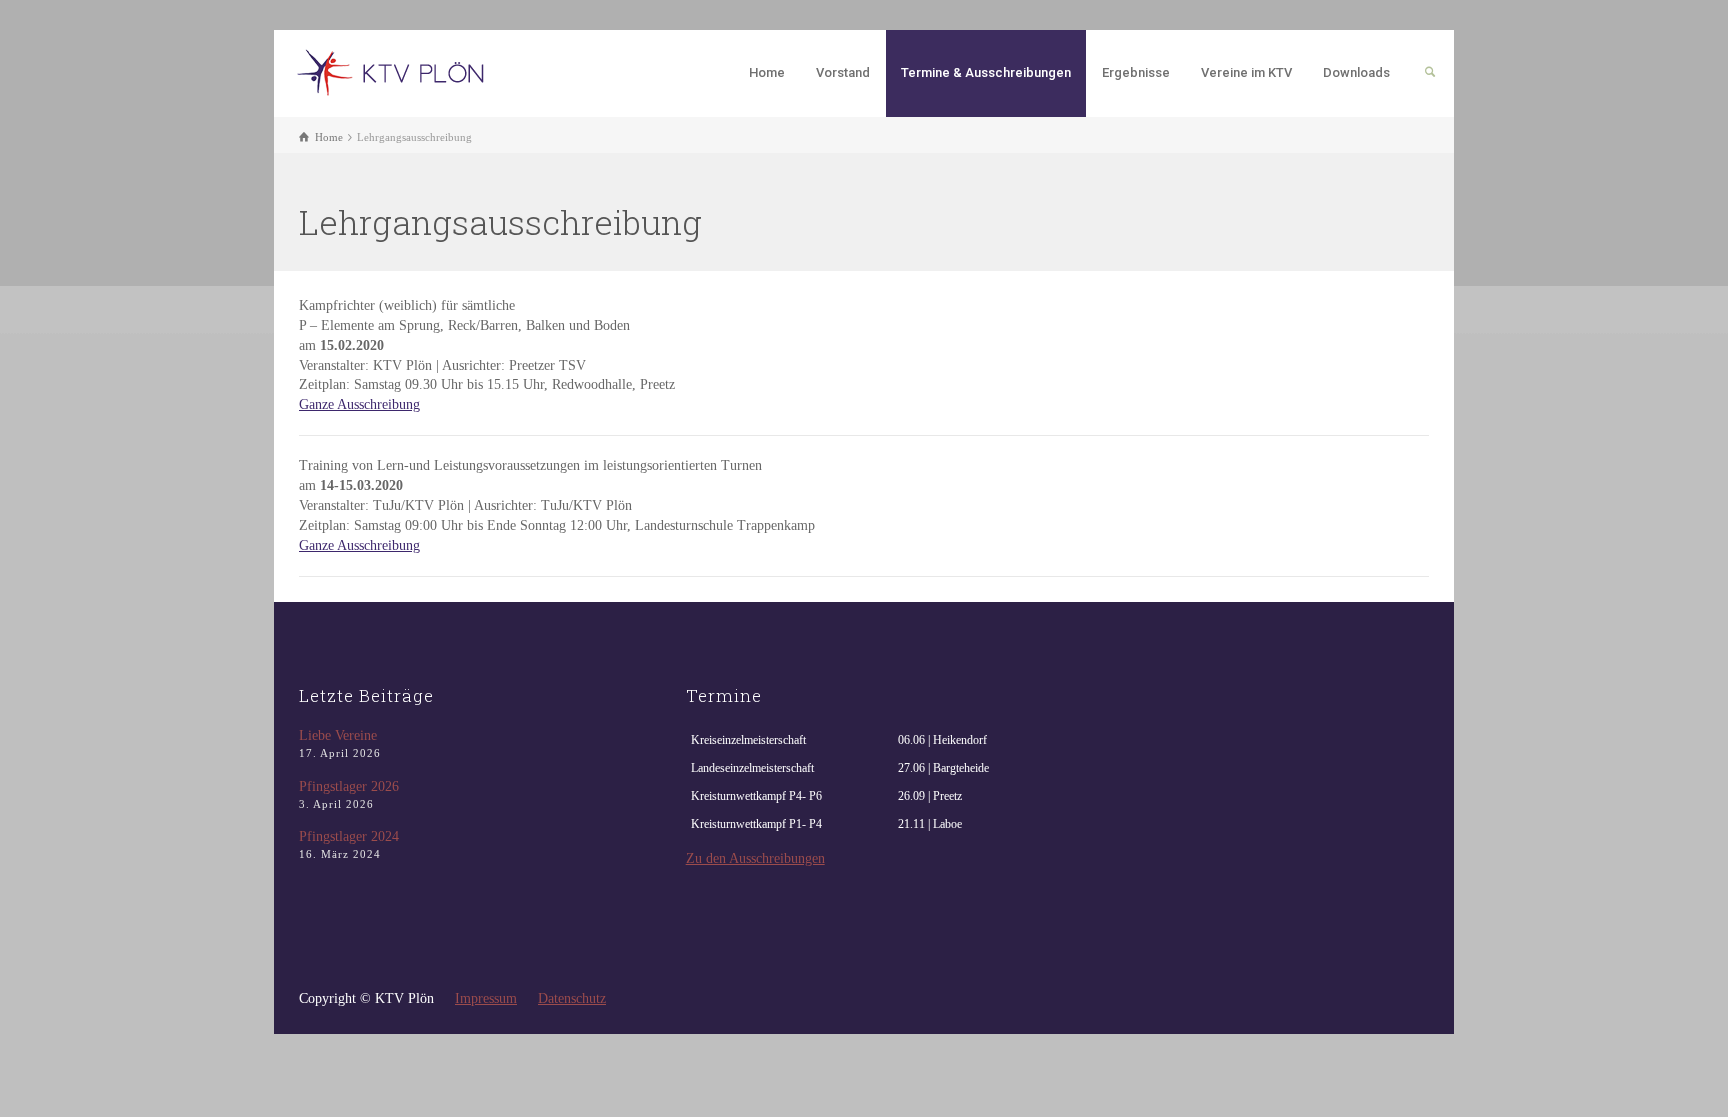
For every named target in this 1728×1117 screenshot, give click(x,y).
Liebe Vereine (338, 735)
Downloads (1356, 72)
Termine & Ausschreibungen (986, 72)
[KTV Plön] (395, 71)
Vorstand (843, 72)
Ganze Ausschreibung (359, 404)
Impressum (486, 998)
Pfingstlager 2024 (349, 836)
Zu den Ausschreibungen (755, 858)
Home (767, 72)
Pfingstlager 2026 (349, 786)
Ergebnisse (1136, 72)
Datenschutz (572, 998)
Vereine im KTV (1246, 72)
